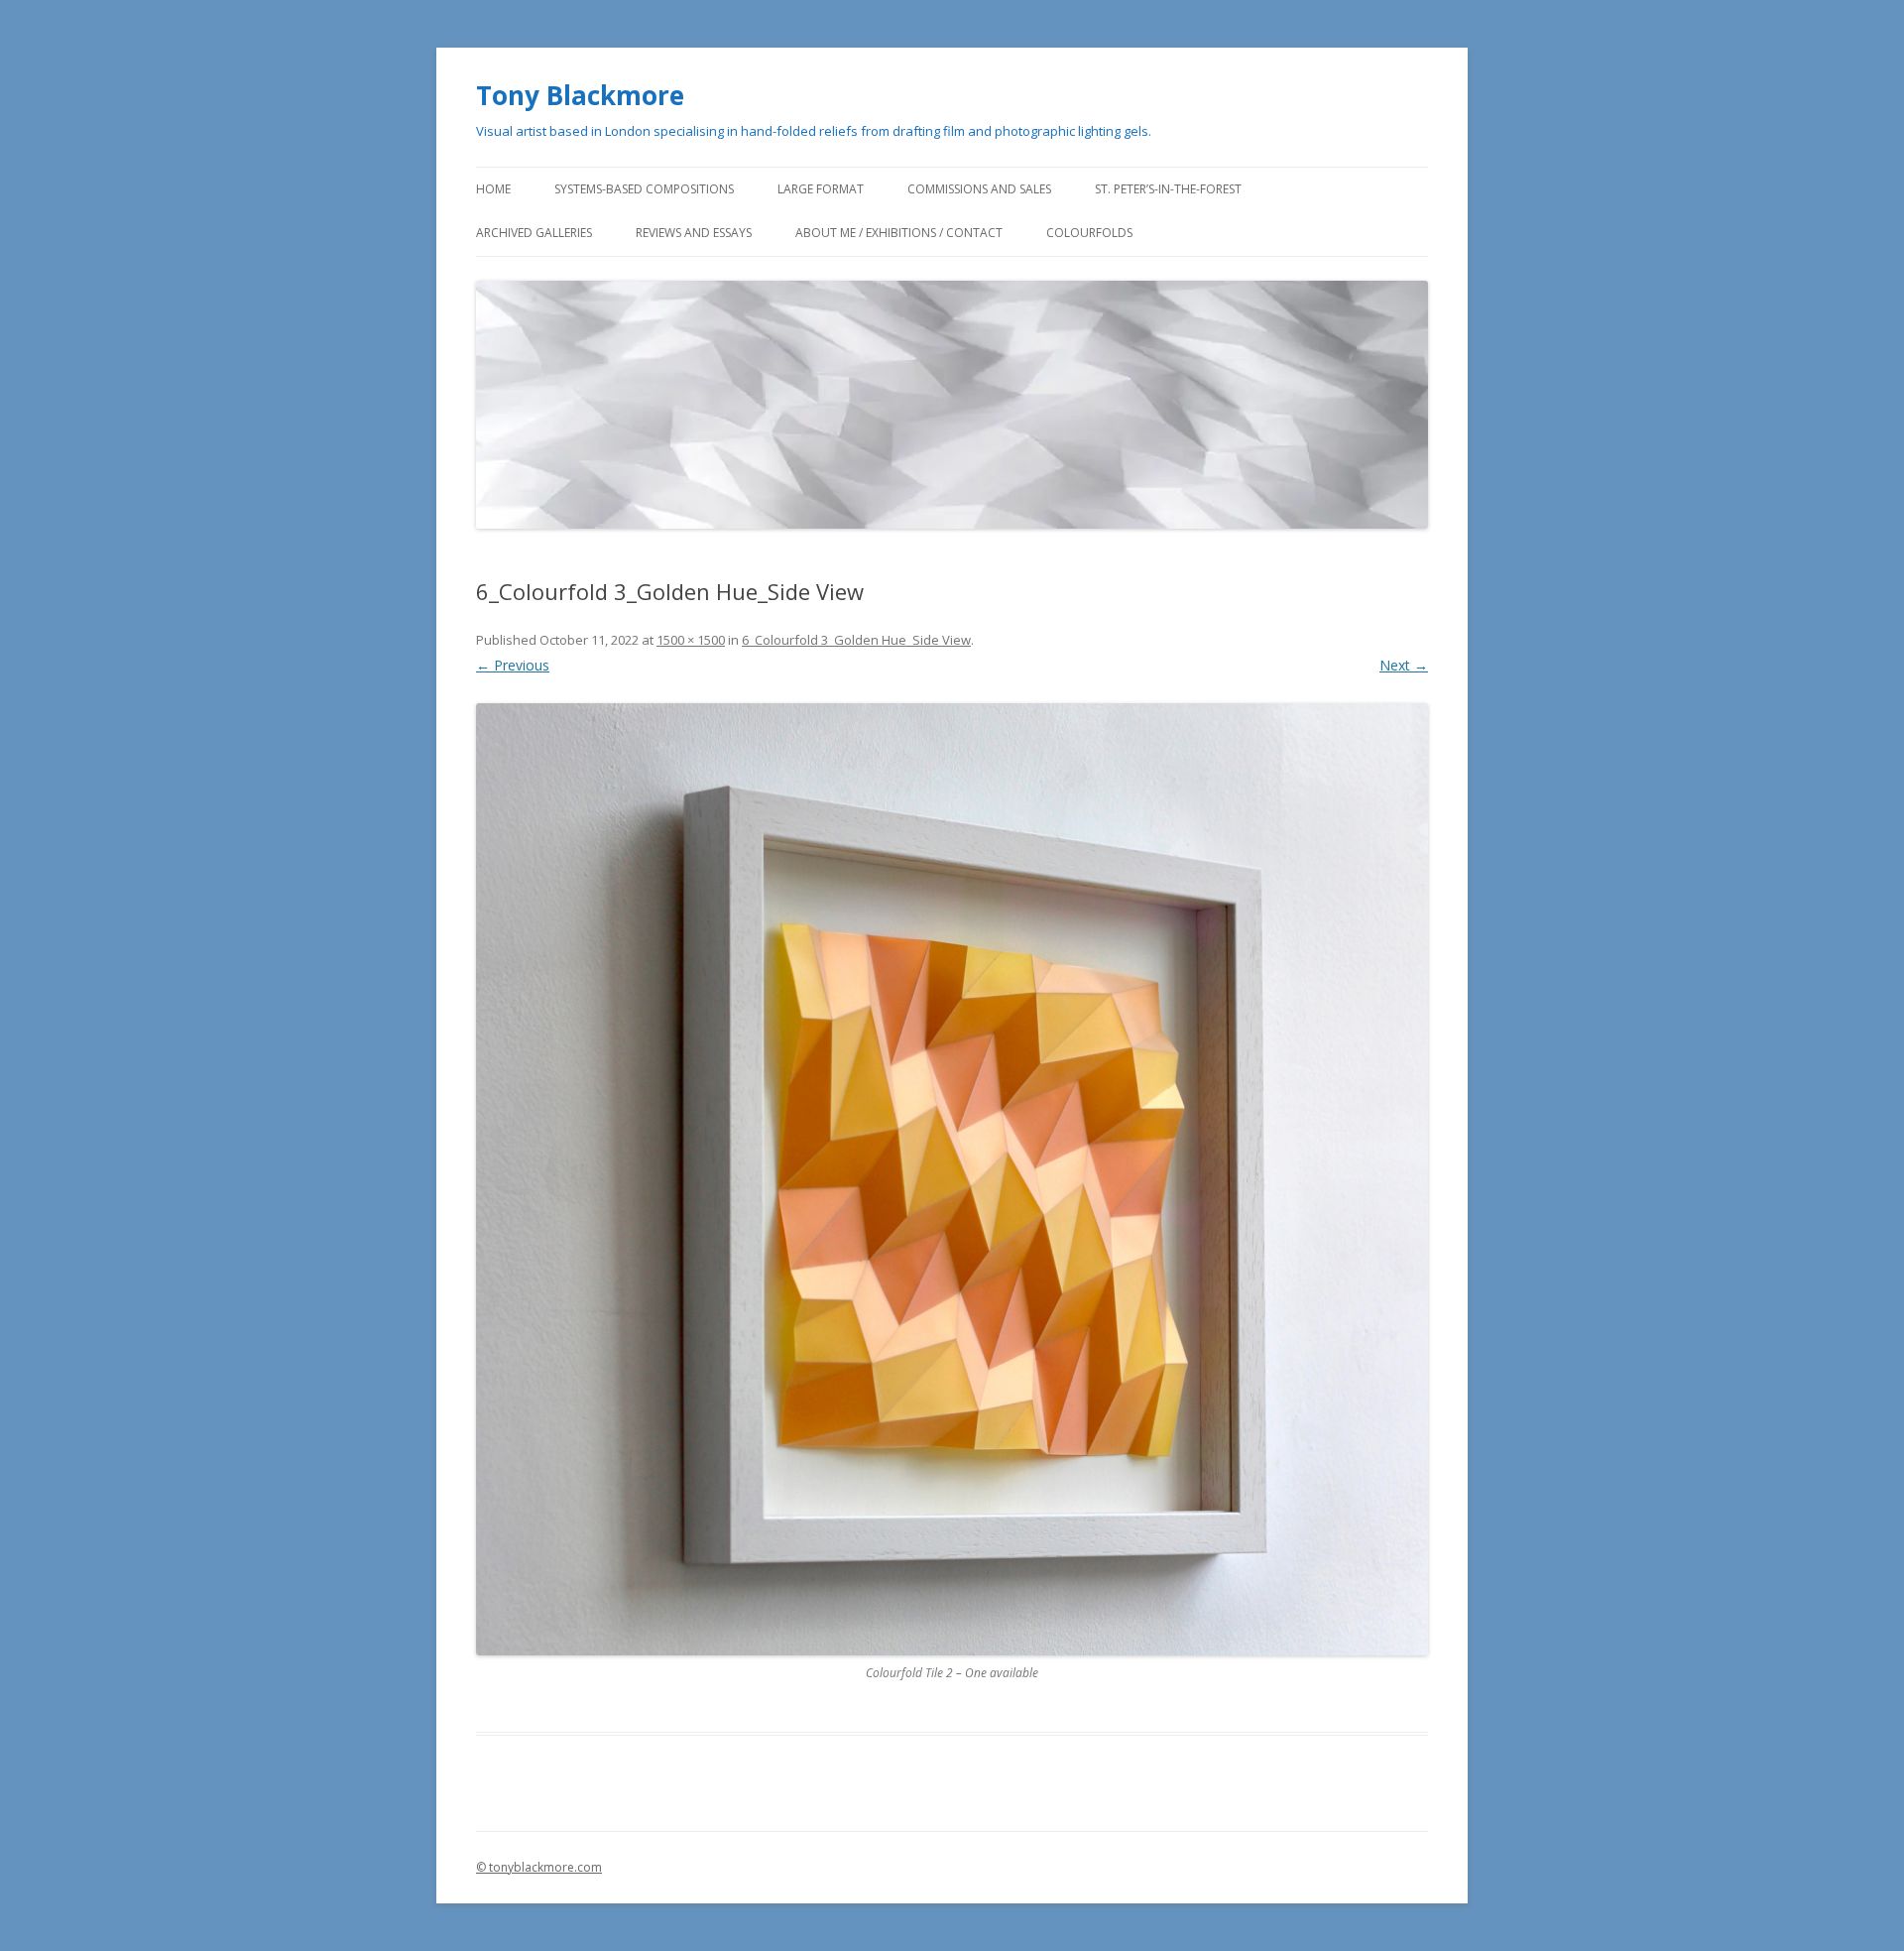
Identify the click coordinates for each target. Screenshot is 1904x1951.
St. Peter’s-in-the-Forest (1168, 189)
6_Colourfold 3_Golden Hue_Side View (856, 640)
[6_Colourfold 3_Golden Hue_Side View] (952, 1179)
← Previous (513, 665)
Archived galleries (534, 233)
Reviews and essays (694, 233)
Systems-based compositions (644, 189)
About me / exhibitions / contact (899, 233)
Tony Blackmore (580, 95)
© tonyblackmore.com (539, 1867)
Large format (821, 189)
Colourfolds (1089, 233)
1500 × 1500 (691, 640)
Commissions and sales (979, 189)
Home (493, 189)
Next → (1404, 665)
